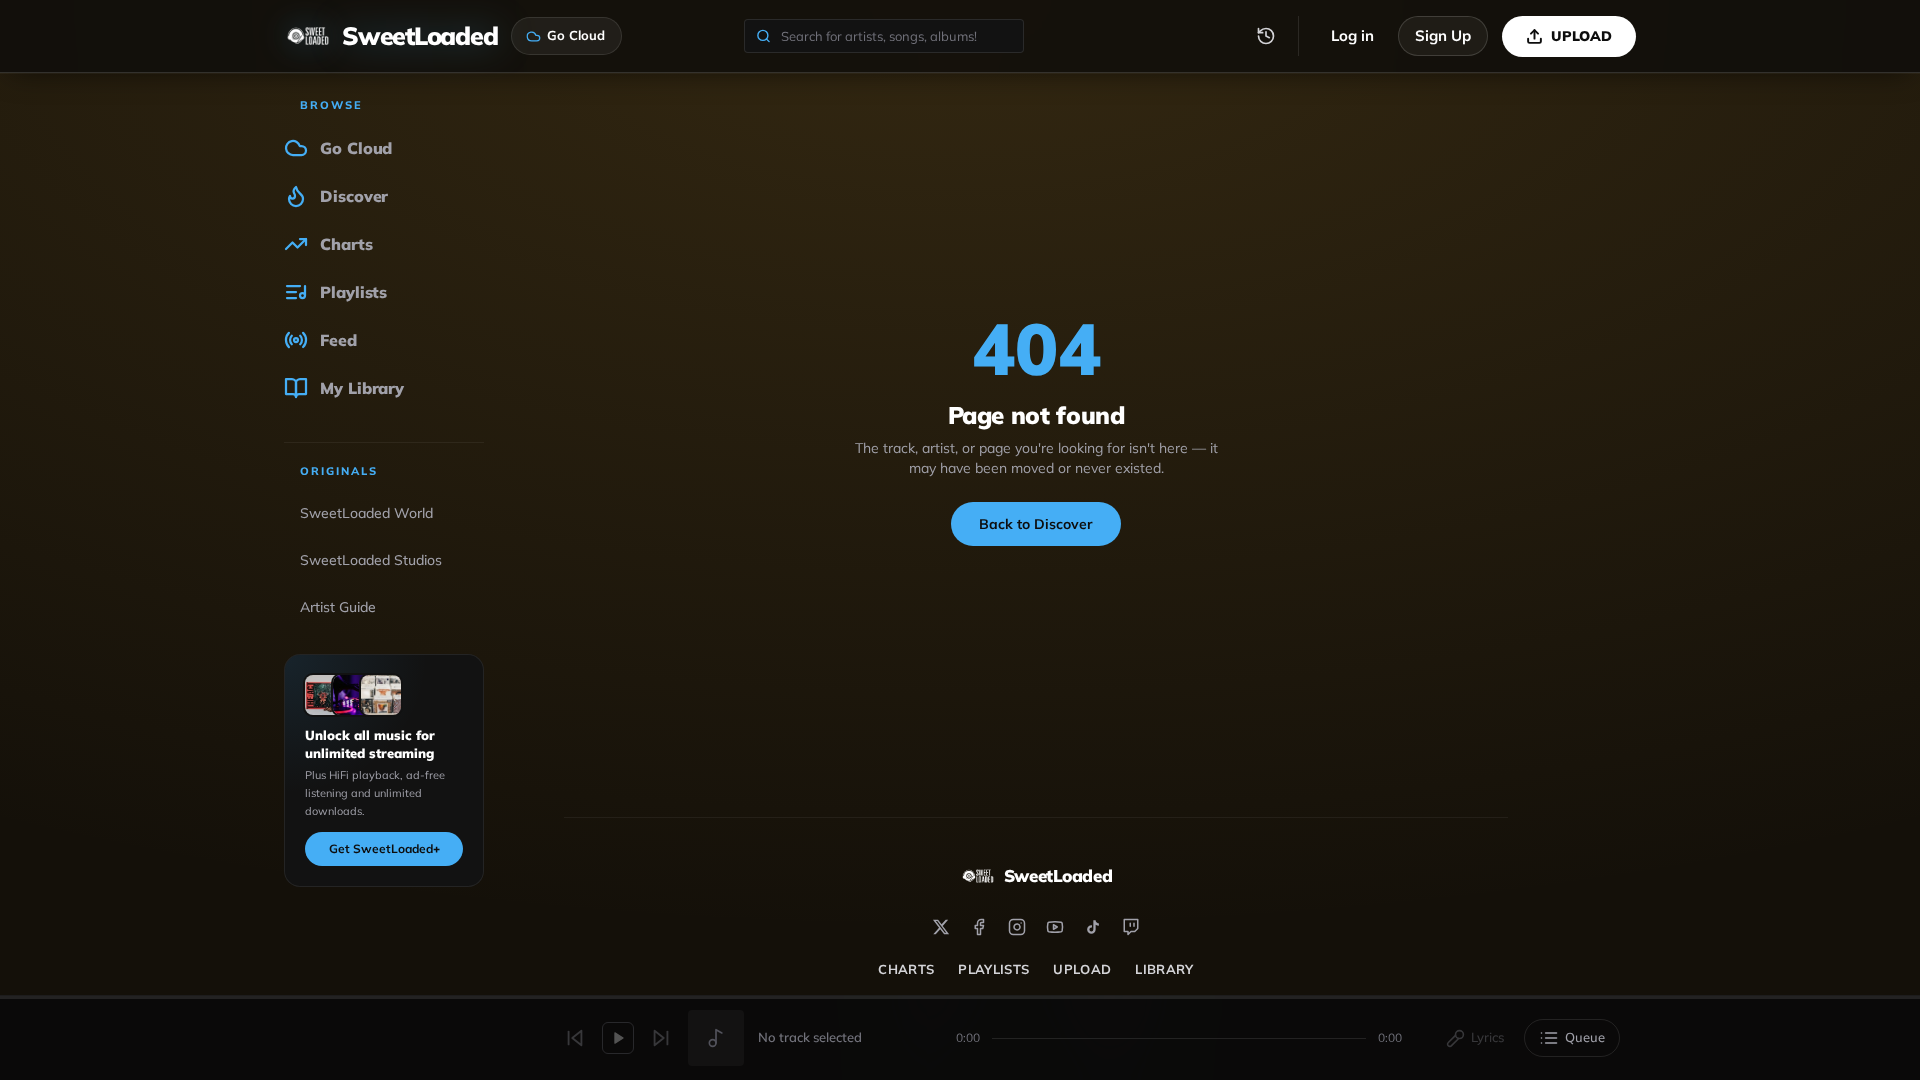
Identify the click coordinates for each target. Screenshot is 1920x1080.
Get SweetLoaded (384, 848)
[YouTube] (1055, 927)
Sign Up (1443, 35)
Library (1164, 969)
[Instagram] (1017, 927)
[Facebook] (979, 927)
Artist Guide (338, 607)
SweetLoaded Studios (371, 560)
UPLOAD (1581, 36)
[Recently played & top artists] (1266, 36)
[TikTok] (1093, 927)
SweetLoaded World (366, 513)
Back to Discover (1036, 524)
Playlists (993, 969)
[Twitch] (1131, 927)
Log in (1352, 35)
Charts (906, 969)
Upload (1082, 969)
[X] (941, 927)
